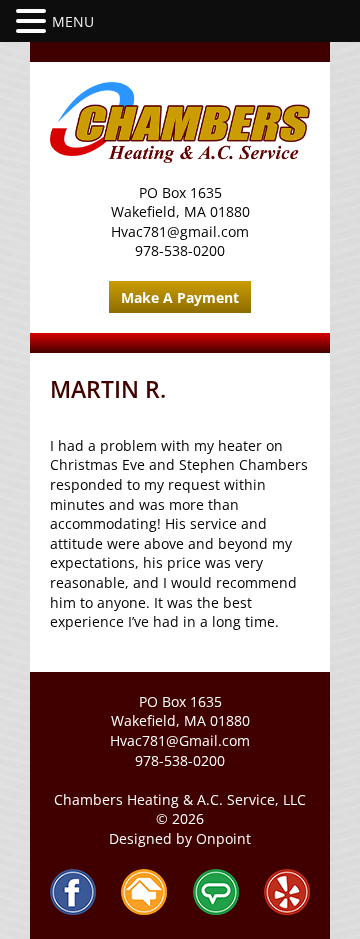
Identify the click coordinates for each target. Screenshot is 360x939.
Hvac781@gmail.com (180, 231)
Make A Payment (180, 297)
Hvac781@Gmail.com (180, 740)
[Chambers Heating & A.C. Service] (180, 122)
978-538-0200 (180, 250)
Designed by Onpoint (180, 838)
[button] (34, 21)
